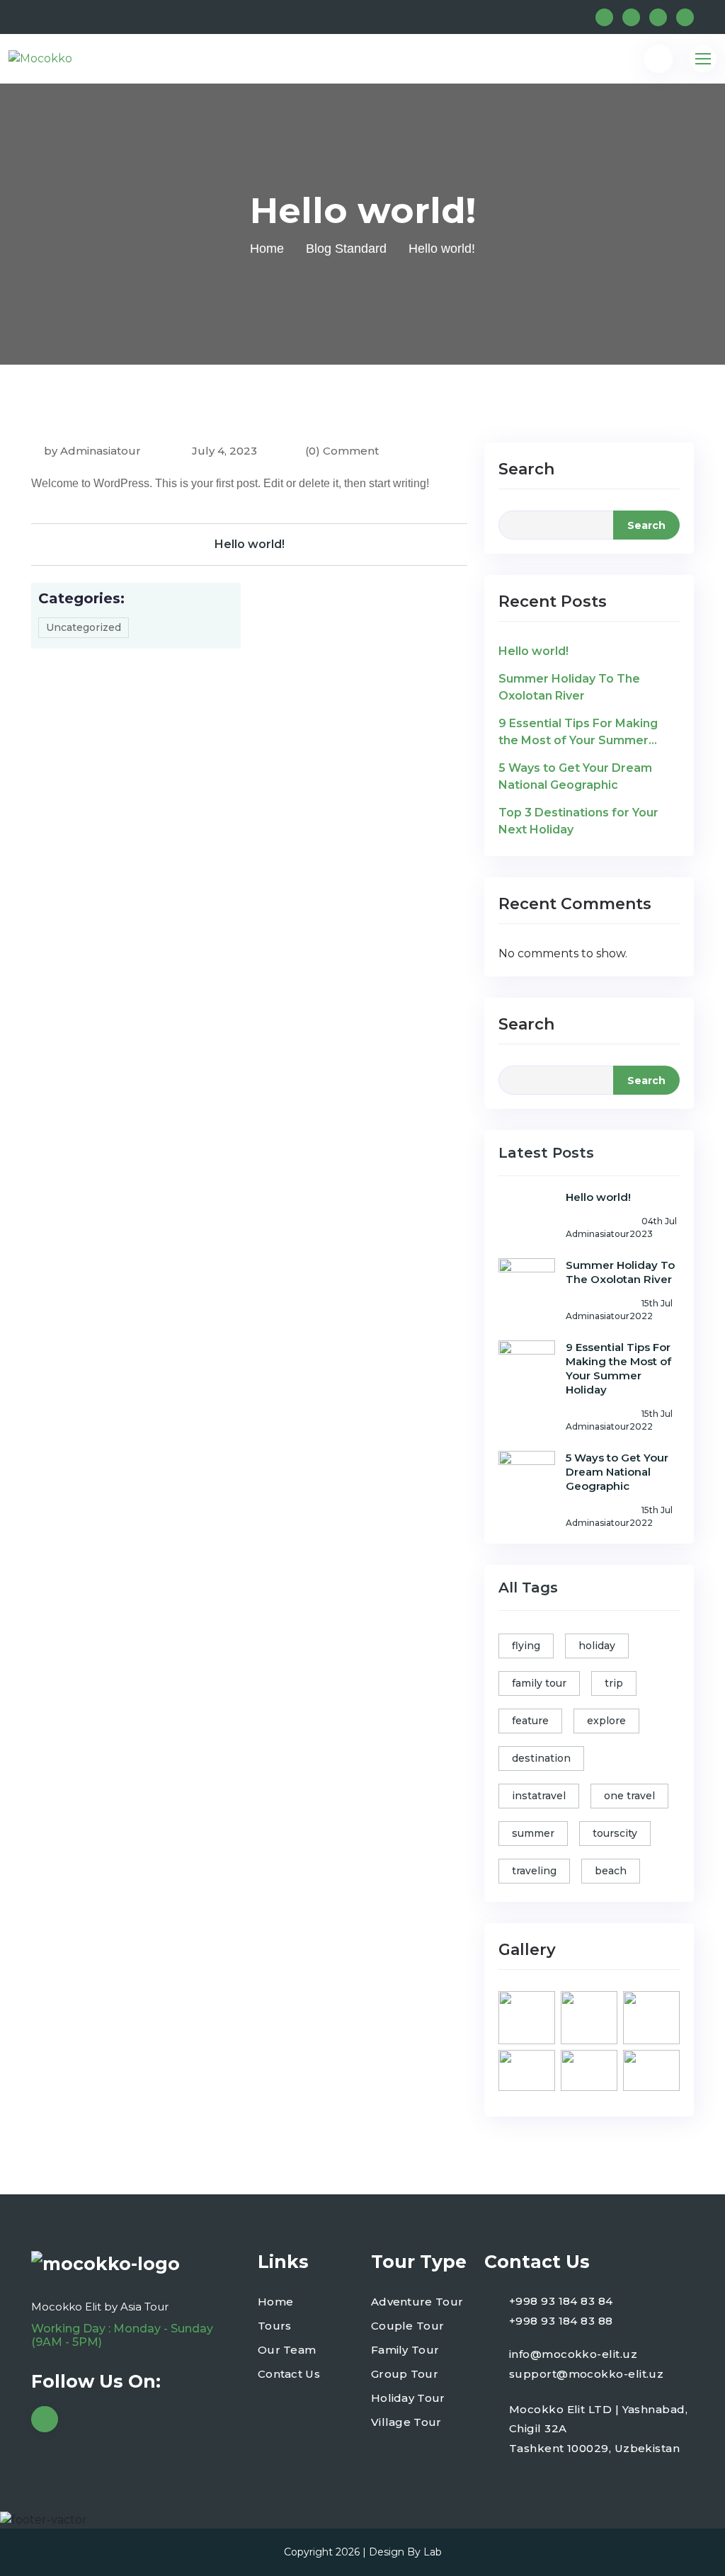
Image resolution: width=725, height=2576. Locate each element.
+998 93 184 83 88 (561, 2321)
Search (526, 469)
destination (541, 1758)
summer (533, 1833)
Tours (275, 2326)
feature (530, 1721)
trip (614, 1683)
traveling (534, 1871)
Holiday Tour (408, 2398)
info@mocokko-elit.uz (573, 2354)
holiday (597, 1646)
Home (267, 249)
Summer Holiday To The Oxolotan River (569, 687)
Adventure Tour (417, 2302)
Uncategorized (84, 627)
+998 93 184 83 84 (561, 2301)
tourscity (615, 1833)
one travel (629, 1796)
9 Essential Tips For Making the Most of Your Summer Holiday (578, 733)
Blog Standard (346, 249)
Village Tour (406, 2422)
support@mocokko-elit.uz (586, 2374)
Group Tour (405, 2374)
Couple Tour (407, 2326)
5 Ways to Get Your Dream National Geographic (575, 776)
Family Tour (405, 2350)
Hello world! (250, 544)
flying (526, 1646)
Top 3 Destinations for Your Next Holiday (578, 821)
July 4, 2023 (223, 451)
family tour (539, 1683)
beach (611, 1871)
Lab (433, 2552)
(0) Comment (342, 451)
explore (606, 1721)
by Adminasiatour (92, 451)
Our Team (287, 2350)
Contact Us (289, 2374)
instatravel (539, 1796)
